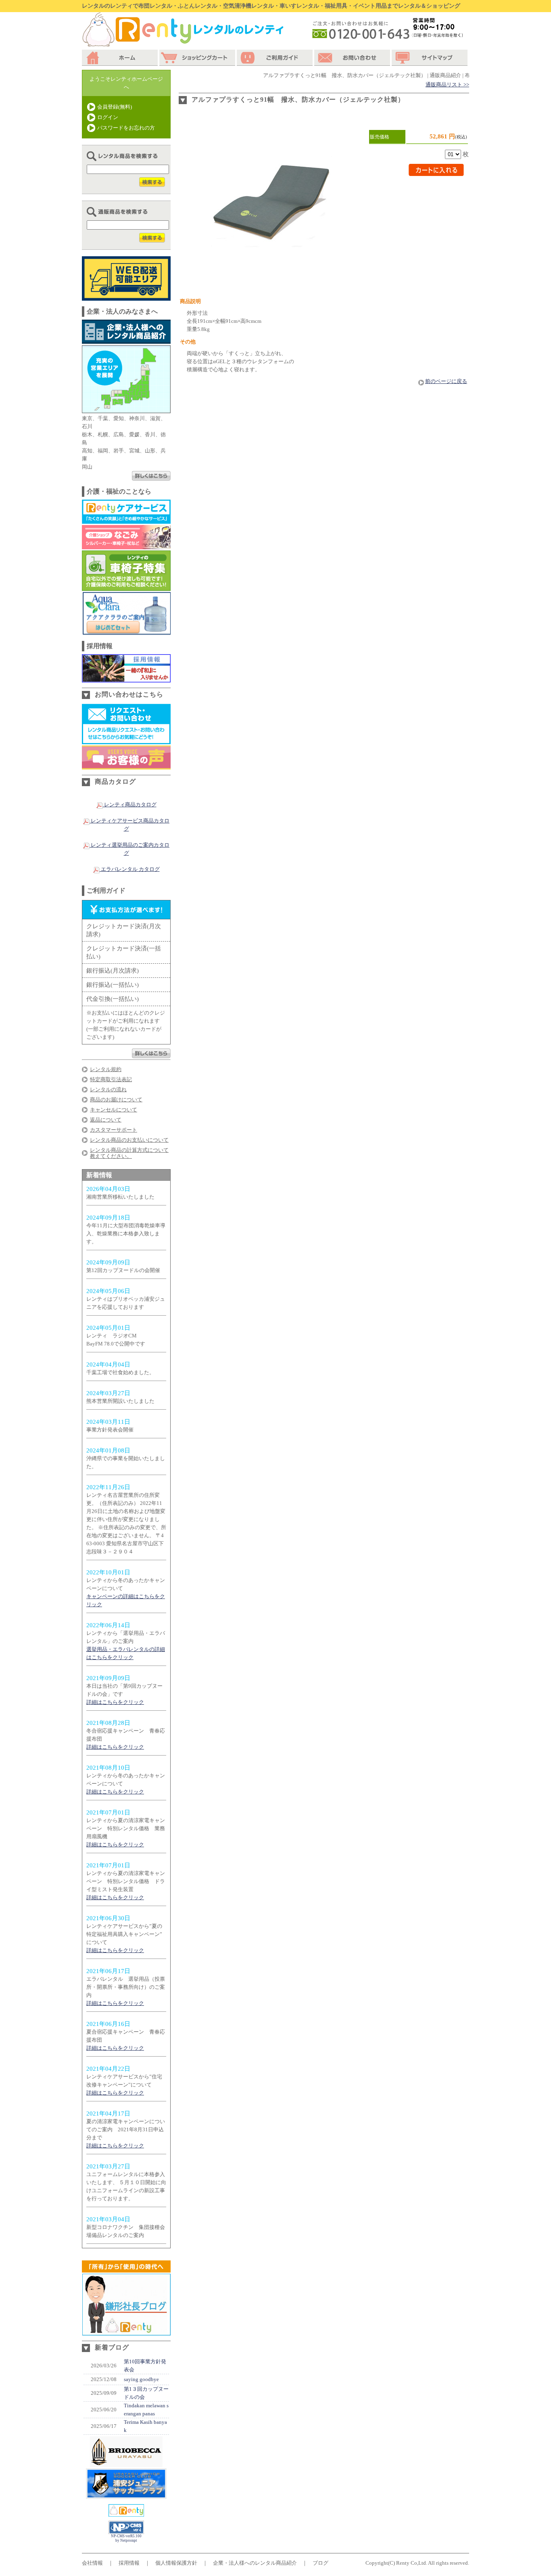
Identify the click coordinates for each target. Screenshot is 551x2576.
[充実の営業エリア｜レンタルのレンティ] (126, 409)
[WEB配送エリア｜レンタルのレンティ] (126, 296)
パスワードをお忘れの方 (126, 128)
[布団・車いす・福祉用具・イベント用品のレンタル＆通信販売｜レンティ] (126, 2512)
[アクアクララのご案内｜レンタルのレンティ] (126, 631)
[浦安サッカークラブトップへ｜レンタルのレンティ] (126, 2463)
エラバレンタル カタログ (130, 869)
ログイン (108, 117)
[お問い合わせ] (353, 58)
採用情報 (129, 2563)
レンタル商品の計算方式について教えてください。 (129, 1153)
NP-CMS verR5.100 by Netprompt (126, 2538)
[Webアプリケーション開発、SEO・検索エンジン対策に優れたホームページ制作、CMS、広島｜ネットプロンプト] (126, 2532)
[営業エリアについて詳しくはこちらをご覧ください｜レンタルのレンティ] (151, 476)
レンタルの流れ (108, 1089)
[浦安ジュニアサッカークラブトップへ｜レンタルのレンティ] (126, 2495)
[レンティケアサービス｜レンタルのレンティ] (126, 520)
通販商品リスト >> (447, 85)
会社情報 (92, 2563)
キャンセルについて (114, 1110)
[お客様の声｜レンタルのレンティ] (126, 765)
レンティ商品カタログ (130, 805)
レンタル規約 (106, 1069)
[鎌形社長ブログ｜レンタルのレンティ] (126, 2331)
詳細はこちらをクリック (115, 1702)
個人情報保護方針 (176, 2563)
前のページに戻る (446, 381)
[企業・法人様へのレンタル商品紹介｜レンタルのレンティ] (126, 340)
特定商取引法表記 (111, 1079)
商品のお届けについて (116, 1100)
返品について (106, 1120)
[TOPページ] (121, 58)
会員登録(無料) (115, 107)
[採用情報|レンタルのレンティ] (126, 678)
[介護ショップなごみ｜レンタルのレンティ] (126, 545)
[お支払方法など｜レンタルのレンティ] (151, 1054)
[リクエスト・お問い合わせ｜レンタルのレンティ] (126, 740)
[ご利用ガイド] (275, 58)
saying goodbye (141, 2379)
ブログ (320, 2563)
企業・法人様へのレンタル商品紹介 (255, 2563)
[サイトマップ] (430, 58)
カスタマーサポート (114, 1130)
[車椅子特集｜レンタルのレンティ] (126, 587)
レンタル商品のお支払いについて (129, 1140)
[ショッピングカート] (198, 58)
